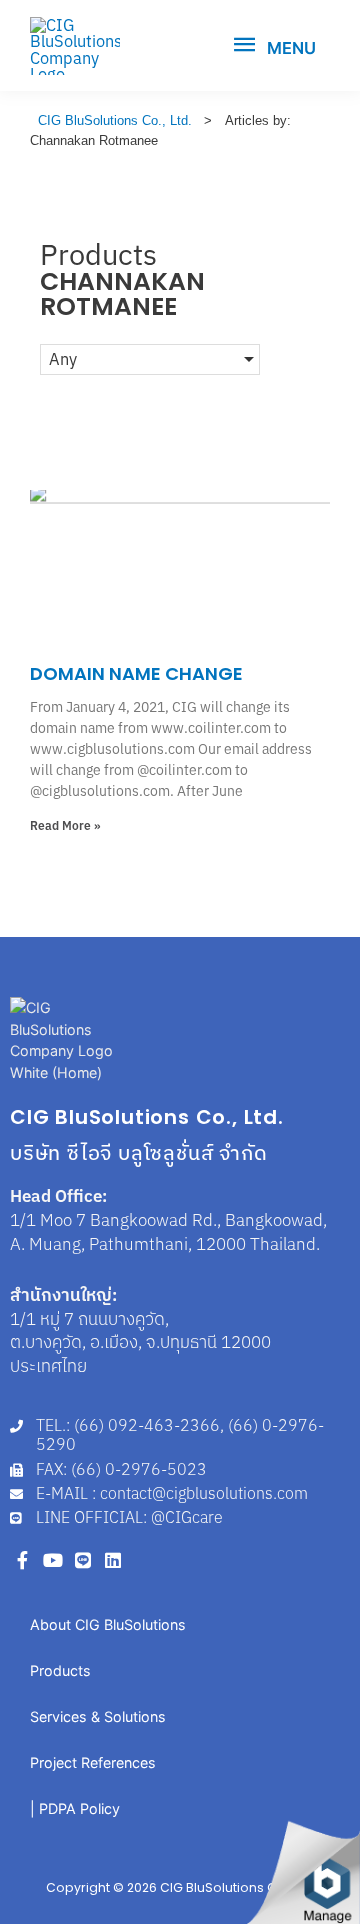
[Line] (82, 1559)
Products (60, 1670)
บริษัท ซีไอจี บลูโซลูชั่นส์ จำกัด (139, 1152)
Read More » (65, 825)
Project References (93, 1762)
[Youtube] (52, 1559)
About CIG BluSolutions (108, 1624)
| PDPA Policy (75, 1808)
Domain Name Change (136, 673)
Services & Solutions (98, 1716)
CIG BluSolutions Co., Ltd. (147, 1117)
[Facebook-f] (22, 1559)
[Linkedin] (113, 1559)
